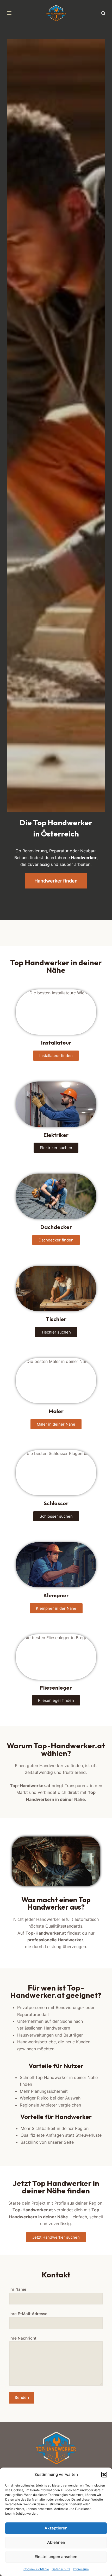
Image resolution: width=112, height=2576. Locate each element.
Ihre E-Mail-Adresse (28, 2314)
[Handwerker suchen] (103, 13)
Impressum (81, 2569)
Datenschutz (61, 2569)
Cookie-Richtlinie (36, 2569)
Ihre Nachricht (23, 2338)
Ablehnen (56, 2542)
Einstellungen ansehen (56, 2557)
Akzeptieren (56, 2528)
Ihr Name (18, 2289)
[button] (104, 2475)
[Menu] (9, 13)
